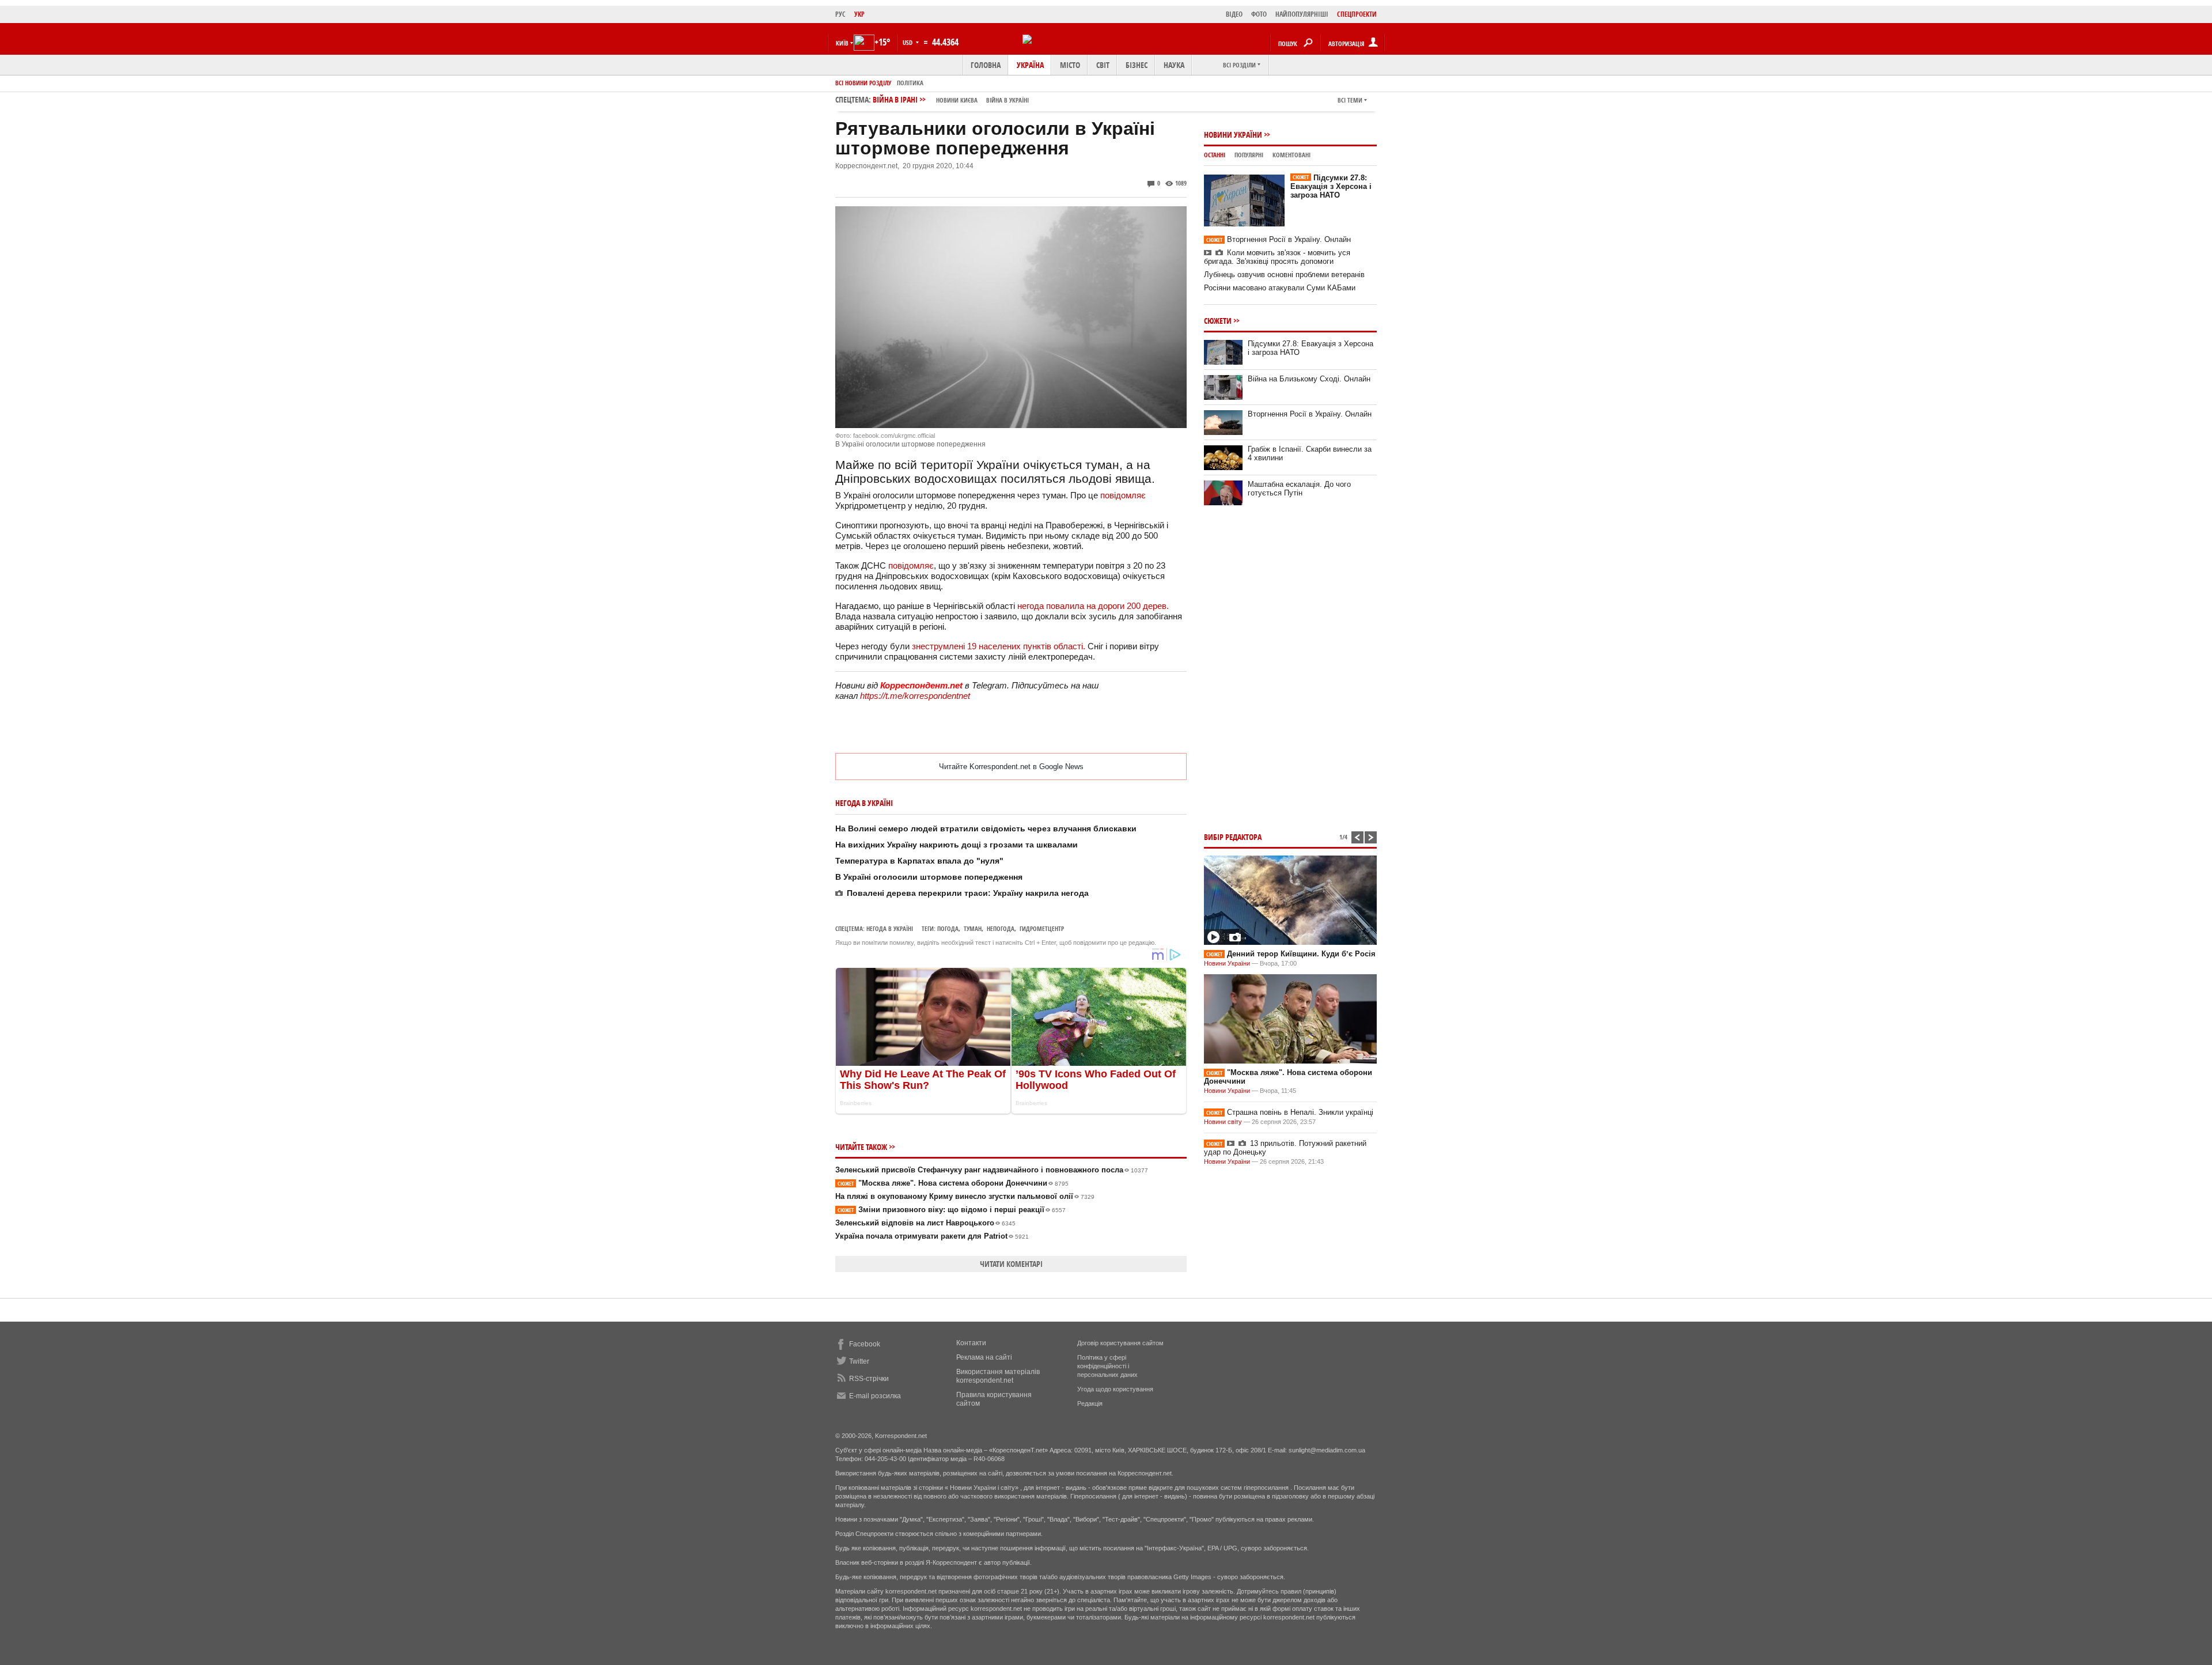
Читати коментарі (1011, 1264)
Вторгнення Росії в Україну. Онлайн (1279, 239)
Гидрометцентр (1042, 928)
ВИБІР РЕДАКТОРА (1233, 837)
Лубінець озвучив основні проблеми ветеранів (1284, 275)
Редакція (1090, 1403)
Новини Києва (957, 100)
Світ (1103, 65)
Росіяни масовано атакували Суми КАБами (1280, 288)
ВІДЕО (1234, 14)
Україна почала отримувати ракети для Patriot (932, 1236)
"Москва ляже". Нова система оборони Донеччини (953, 1183)
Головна (986, 65)
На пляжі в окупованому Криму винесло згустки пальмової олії (965, 1196)
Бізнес (1137, 65)
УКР (859, 14)
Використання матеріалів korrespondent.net (998, 1376)
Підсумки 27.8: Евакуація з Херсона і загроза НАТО (1331, 186)
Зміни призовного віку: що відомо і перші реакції (952, 1210)
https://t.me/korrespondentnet (915, 696)
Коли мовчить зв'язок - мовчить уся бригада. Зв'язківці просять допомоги (1277, 257)
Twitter (859, 1361)
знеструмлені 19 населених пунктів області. (999, 646)
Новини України (1233, 135)
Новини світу (1223, 1122)
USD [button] (908, 42)
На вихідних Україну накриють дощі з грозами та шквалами (957, 845)
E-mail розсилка (875, 1396)
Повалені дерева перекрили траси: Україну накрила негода (968, 893)
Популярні (1249, 155)
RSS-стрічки (869, 1379)
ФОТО (1259, 14)
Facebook (865, 1344)
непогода (1001, 928)
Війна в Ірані (951, 99)
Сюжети (1218, 321)
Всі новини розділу (863, 83)
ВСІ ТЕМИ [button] (1350, 100)
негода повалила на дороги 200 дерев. (1093, 606)
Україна (1030, 65)
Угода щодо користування (1115, 1389)
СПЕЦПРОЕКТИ (1357, 14)
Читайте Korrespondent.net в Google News (1011, 767)
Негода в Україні (890, 928)
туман (973, 928)
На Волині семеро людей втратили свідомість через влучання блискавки (986, 828)
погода (948, 928)
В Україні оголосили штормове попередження (929, 877)
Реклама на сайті (984, 1357)
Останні (1215, 155)
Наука (1174, 65)
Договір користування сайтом (1120, 1343)
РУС (840, 14)
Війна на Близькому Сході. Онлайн (1309, 379)
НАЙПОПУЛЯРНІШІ (1302, 14)
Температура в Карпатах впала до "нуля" (919, 861)
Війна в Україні (1007, 100)
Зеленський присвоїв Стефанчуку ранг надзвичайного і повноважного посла (992, 1170)
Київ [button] (842, 43)
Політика (910, 83)
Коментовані (1291, 155)
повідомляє (1123, 495)
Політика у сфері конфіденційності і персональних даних (1107, 1366)
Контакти (971, 1343)
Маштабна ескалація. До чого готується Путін (1299, 489)
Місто (1070, 65)
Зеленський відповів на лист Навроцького (925, 1223)
